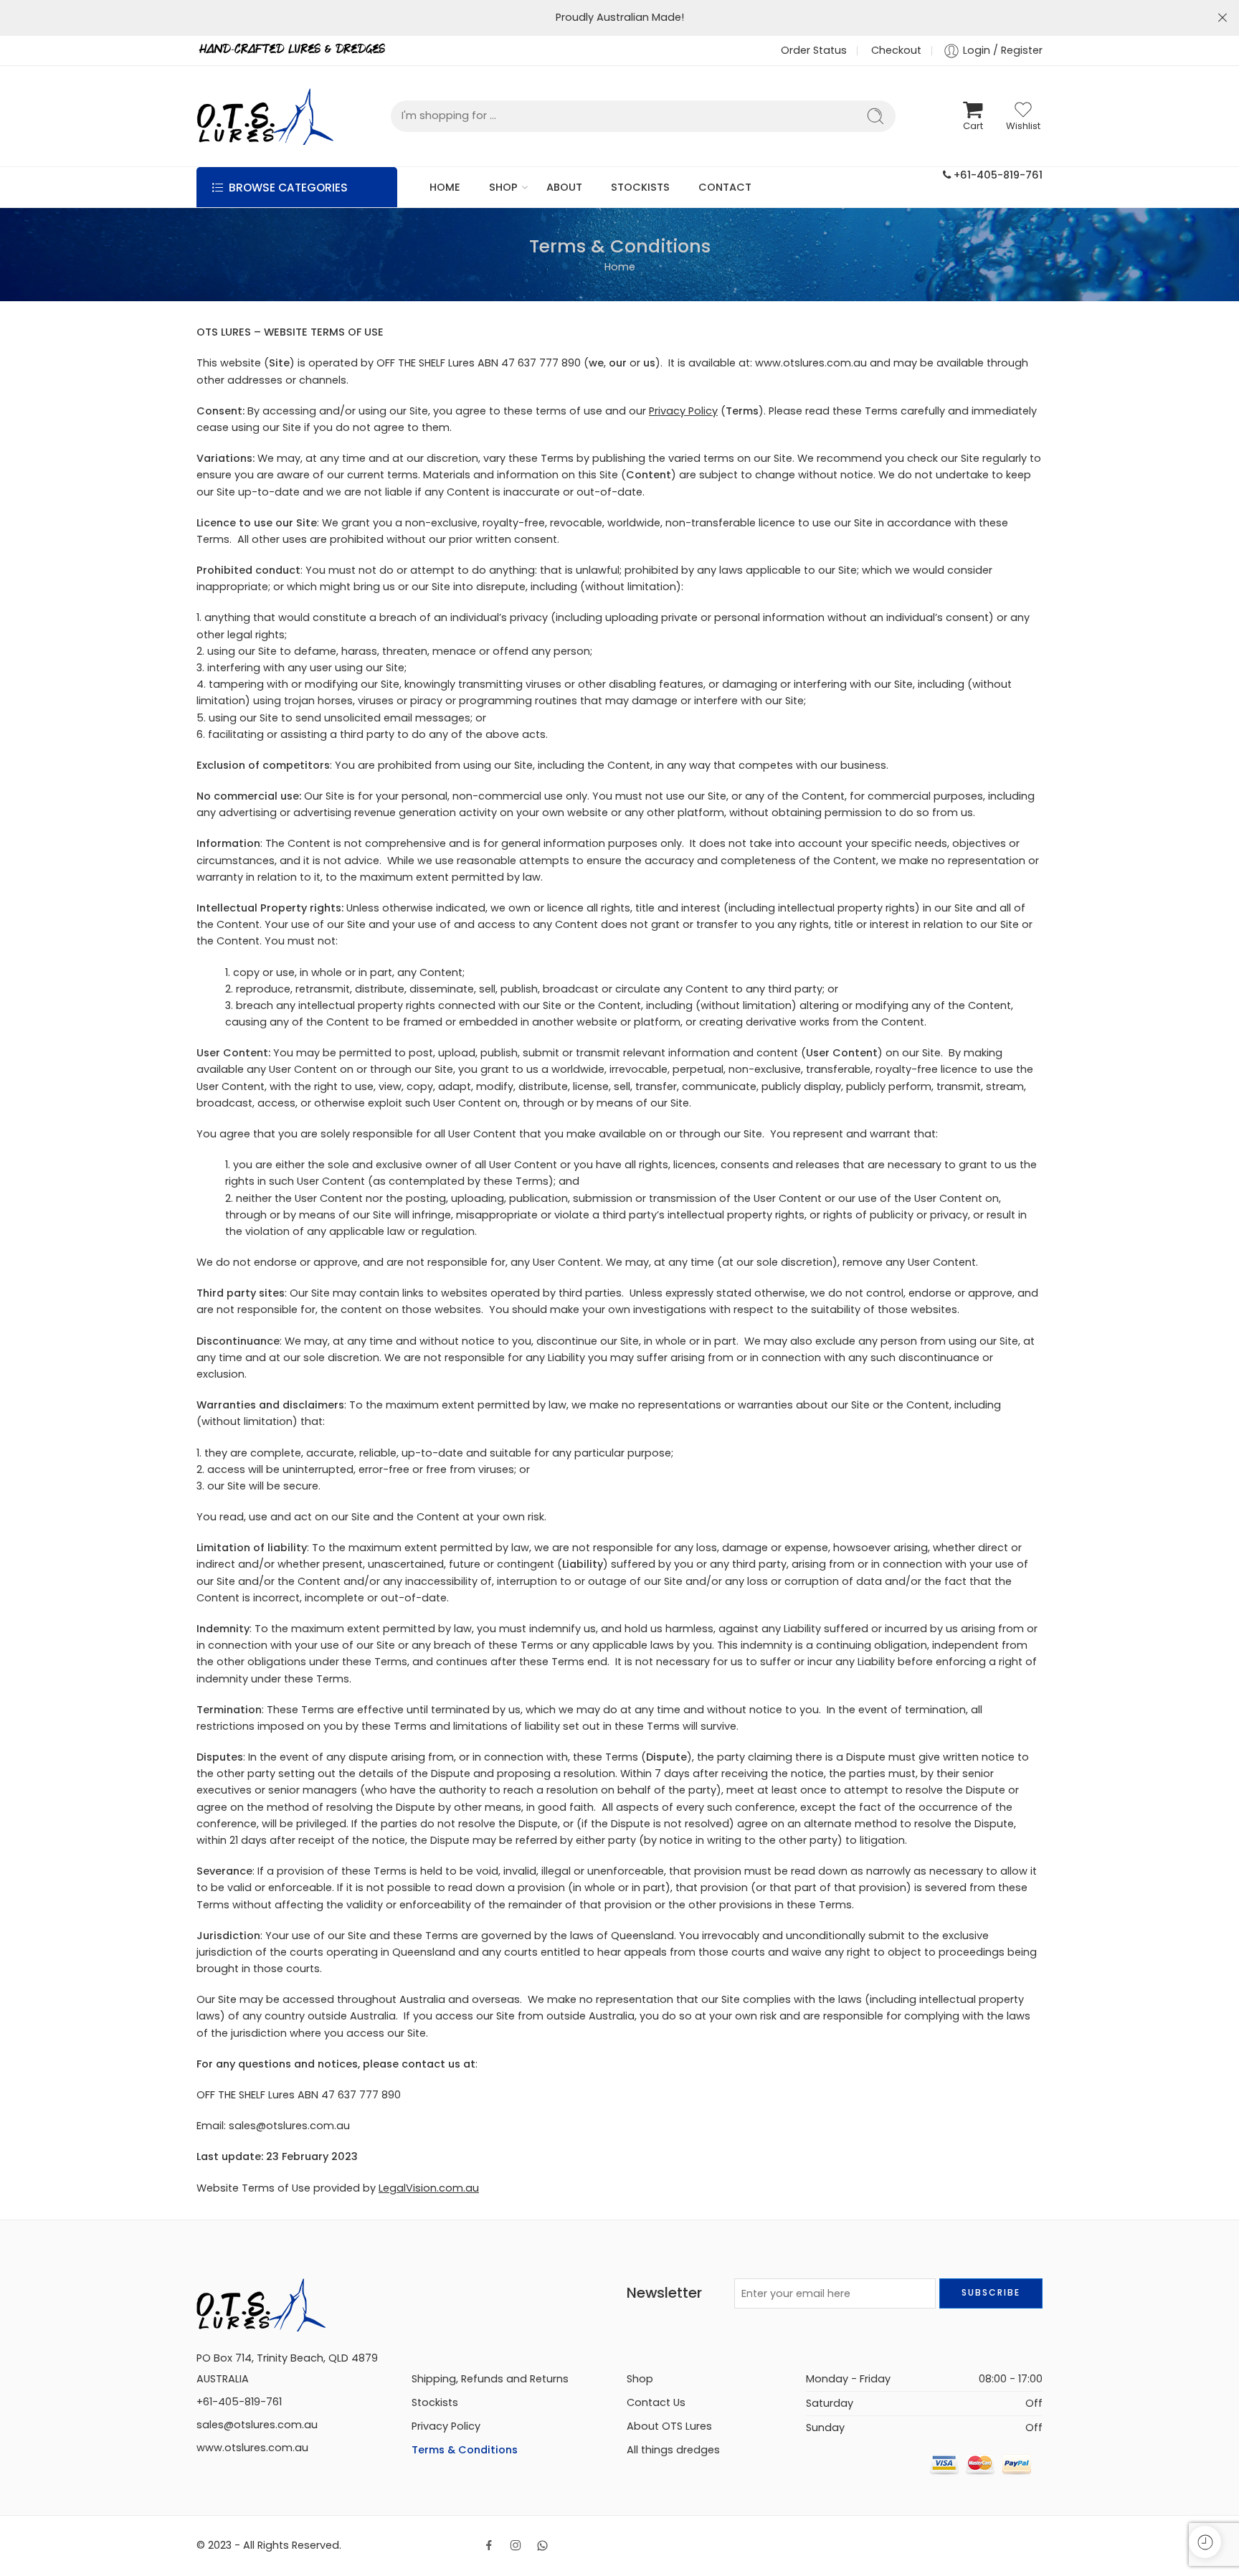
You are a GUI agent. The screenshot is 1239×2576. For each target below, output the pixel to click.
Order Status (814, 50)
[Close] (1223, 18)
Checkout (896, 50)
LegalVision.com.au (429, 2188)
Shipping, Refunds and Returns (490, 2379)
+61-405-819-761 (997, 175)
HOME (445, 187)
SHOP (503, 187)
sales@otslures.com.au (257, 2425)
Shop (640, 2379)
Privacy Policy (683, 411)
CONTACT (725, 187)
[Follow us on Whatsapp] (542, 2546)
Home (620, 267)
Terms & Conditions (465, 2450)
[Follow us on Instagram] (516, 2545)
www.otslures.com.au (252, 2448)
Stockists (435, 2402)
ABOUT (564, 187)
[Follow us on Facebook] (489, 2545)
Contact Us (656, 2402)
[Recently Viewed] (1205, 2542)
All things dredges (673, 2450)
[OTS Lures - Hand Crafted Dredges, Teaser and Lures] (265, 116)
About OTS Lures (669, 2426)
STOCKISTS (640, 187)
